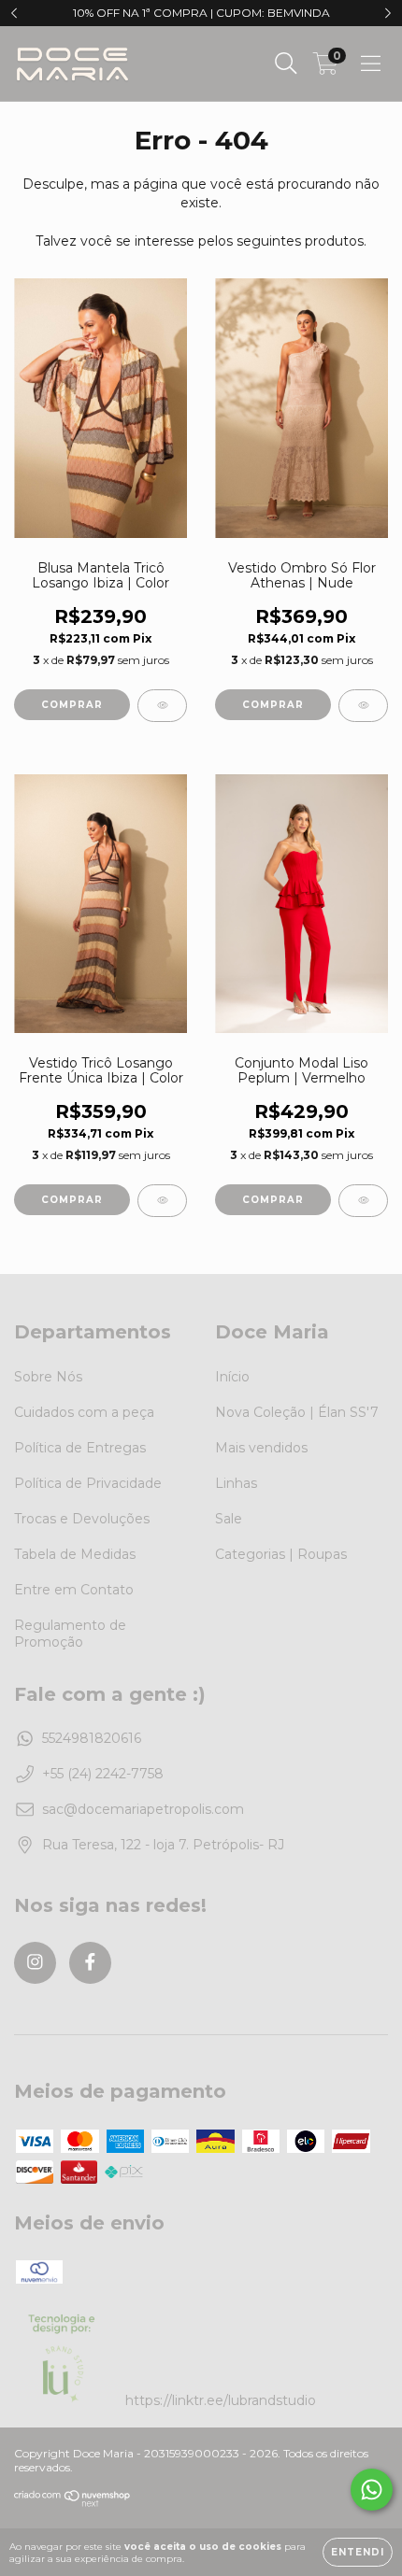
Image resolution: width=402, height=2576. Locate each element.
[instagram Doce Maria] (35, 1963)
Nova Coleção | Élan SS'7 (297, 1412)
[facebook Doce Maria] (90, 1963)
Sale (229, 1519)
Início (232, 1377)
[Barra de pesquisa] (286, 64)
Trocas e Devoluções (82, 1519)
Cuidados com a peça (84, 1412)
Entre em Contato (74, 1590)
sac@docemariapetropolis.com (143, 1809)
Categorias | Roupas (281, 1554)
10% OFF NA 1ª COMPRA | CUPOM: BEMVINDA (201, 13)
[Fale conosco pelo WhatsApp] (372, 2490)
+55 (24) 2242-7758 (103, 1774)
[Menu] (371, 64)
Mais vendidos (261, 1448)
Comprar (72, 705)
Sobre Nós (48, 1377)
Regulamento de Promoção (70, 1634)
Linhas (236, 1483)
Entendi (358, 2552)
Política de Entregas (80, 1448)
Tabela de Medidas (75, 1554)
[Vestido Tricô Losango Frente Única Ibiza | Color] (162, 1201)
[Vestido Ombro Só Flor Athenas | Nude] (363, 706)
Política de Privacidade (88, 1483)
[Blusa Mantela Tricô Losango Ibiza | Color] (162, 706)
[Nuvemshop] (72, 2503)
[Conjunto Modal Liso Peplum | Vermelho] (363, 1201)
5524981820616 (92, 1738)
